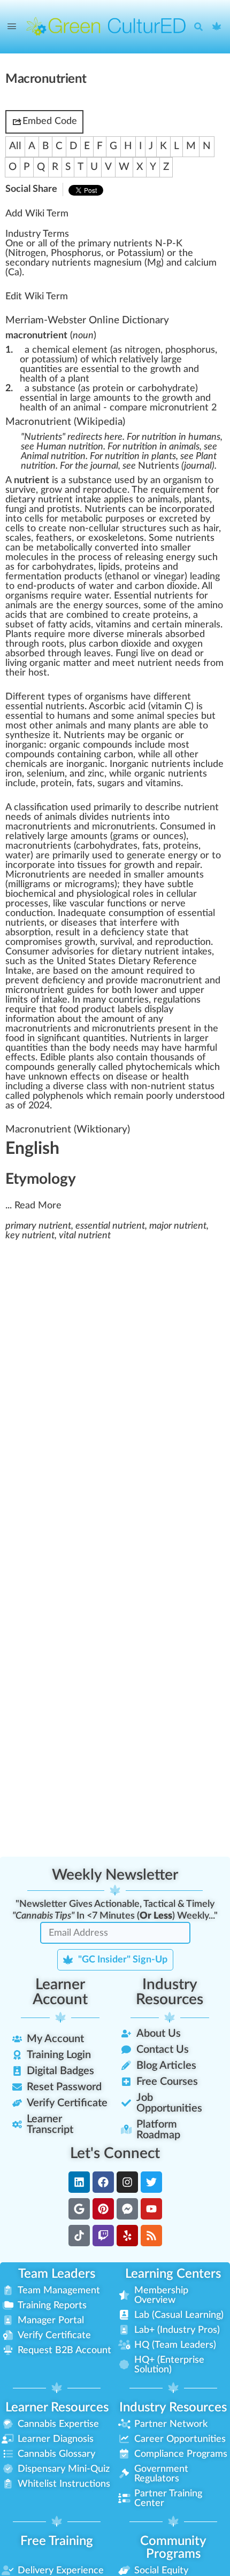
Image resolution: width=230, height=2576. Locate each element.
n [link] (16, 244)
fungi (16, 509)
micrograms (90, 884)
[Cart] (217, 27)
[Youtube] (151, 2209)
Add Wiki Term (37, 214)
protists (63, 509)
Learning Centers (173, 2274)
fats (150, 846)
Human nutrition (70, 447)
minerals (202, 625)
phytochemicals (159, 1067)
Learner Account (60, 1992)
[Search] (201, 27)
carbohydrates (63, 567)
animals (163, 500)
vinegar (169, 577)
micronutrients (124, 827)
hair (211, 529)
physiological (103, 894)
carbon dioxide (166, 586)
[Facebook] (103, 2182)
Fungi (127, 654)
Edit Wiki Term (37, 297)
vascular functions (108, 904)
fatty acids (69, 625)
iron (14, 774)
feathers (54, 538)
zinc (96, 774)
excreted (178, 519)
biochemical (30, 894)
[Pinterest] (103, 2209)
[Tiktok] (79, 2236)
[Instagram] (127, 2182)
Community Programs (173, 2548)
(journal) (176, 466)
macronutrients (38, 827)
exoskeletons (116, 538)
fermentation (33, 577)
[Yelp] (127, 2236)
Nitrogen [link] (27, 253)
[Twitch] (103, 2236)
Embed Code (50, 121)
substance (90, 480)
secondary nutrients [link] (48, 263)
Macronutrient (38, 422)
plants (197, 500)
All (15, 146)
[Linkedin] (79, 2182)
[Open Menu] (12, 27)
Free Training (57, 2541)
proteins (142, 567)
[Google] (79, 2209)
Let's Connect (115, 2153)
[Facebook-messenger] (127, 2209)
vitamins (113, 625)
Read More (38, 1206)
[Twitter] (151, 2182)
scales (18, 538)
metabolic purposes (103, 519)
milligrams (29, 884)
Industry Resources (170, 1992)
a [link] (40, 244)
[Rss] (151, 2236)
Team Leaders (57, 2274)
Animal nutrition (53, 456)
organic (157, 735)
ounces (168, 836)
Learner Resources (57, 2408)
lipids (109, 567)
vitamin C (171, 707)
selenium (46, 774)
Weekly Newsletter (115, 1875)
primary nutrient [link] (113, 244)
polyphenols (58, 1096)
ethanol (123, 577)
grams (126, 836)
